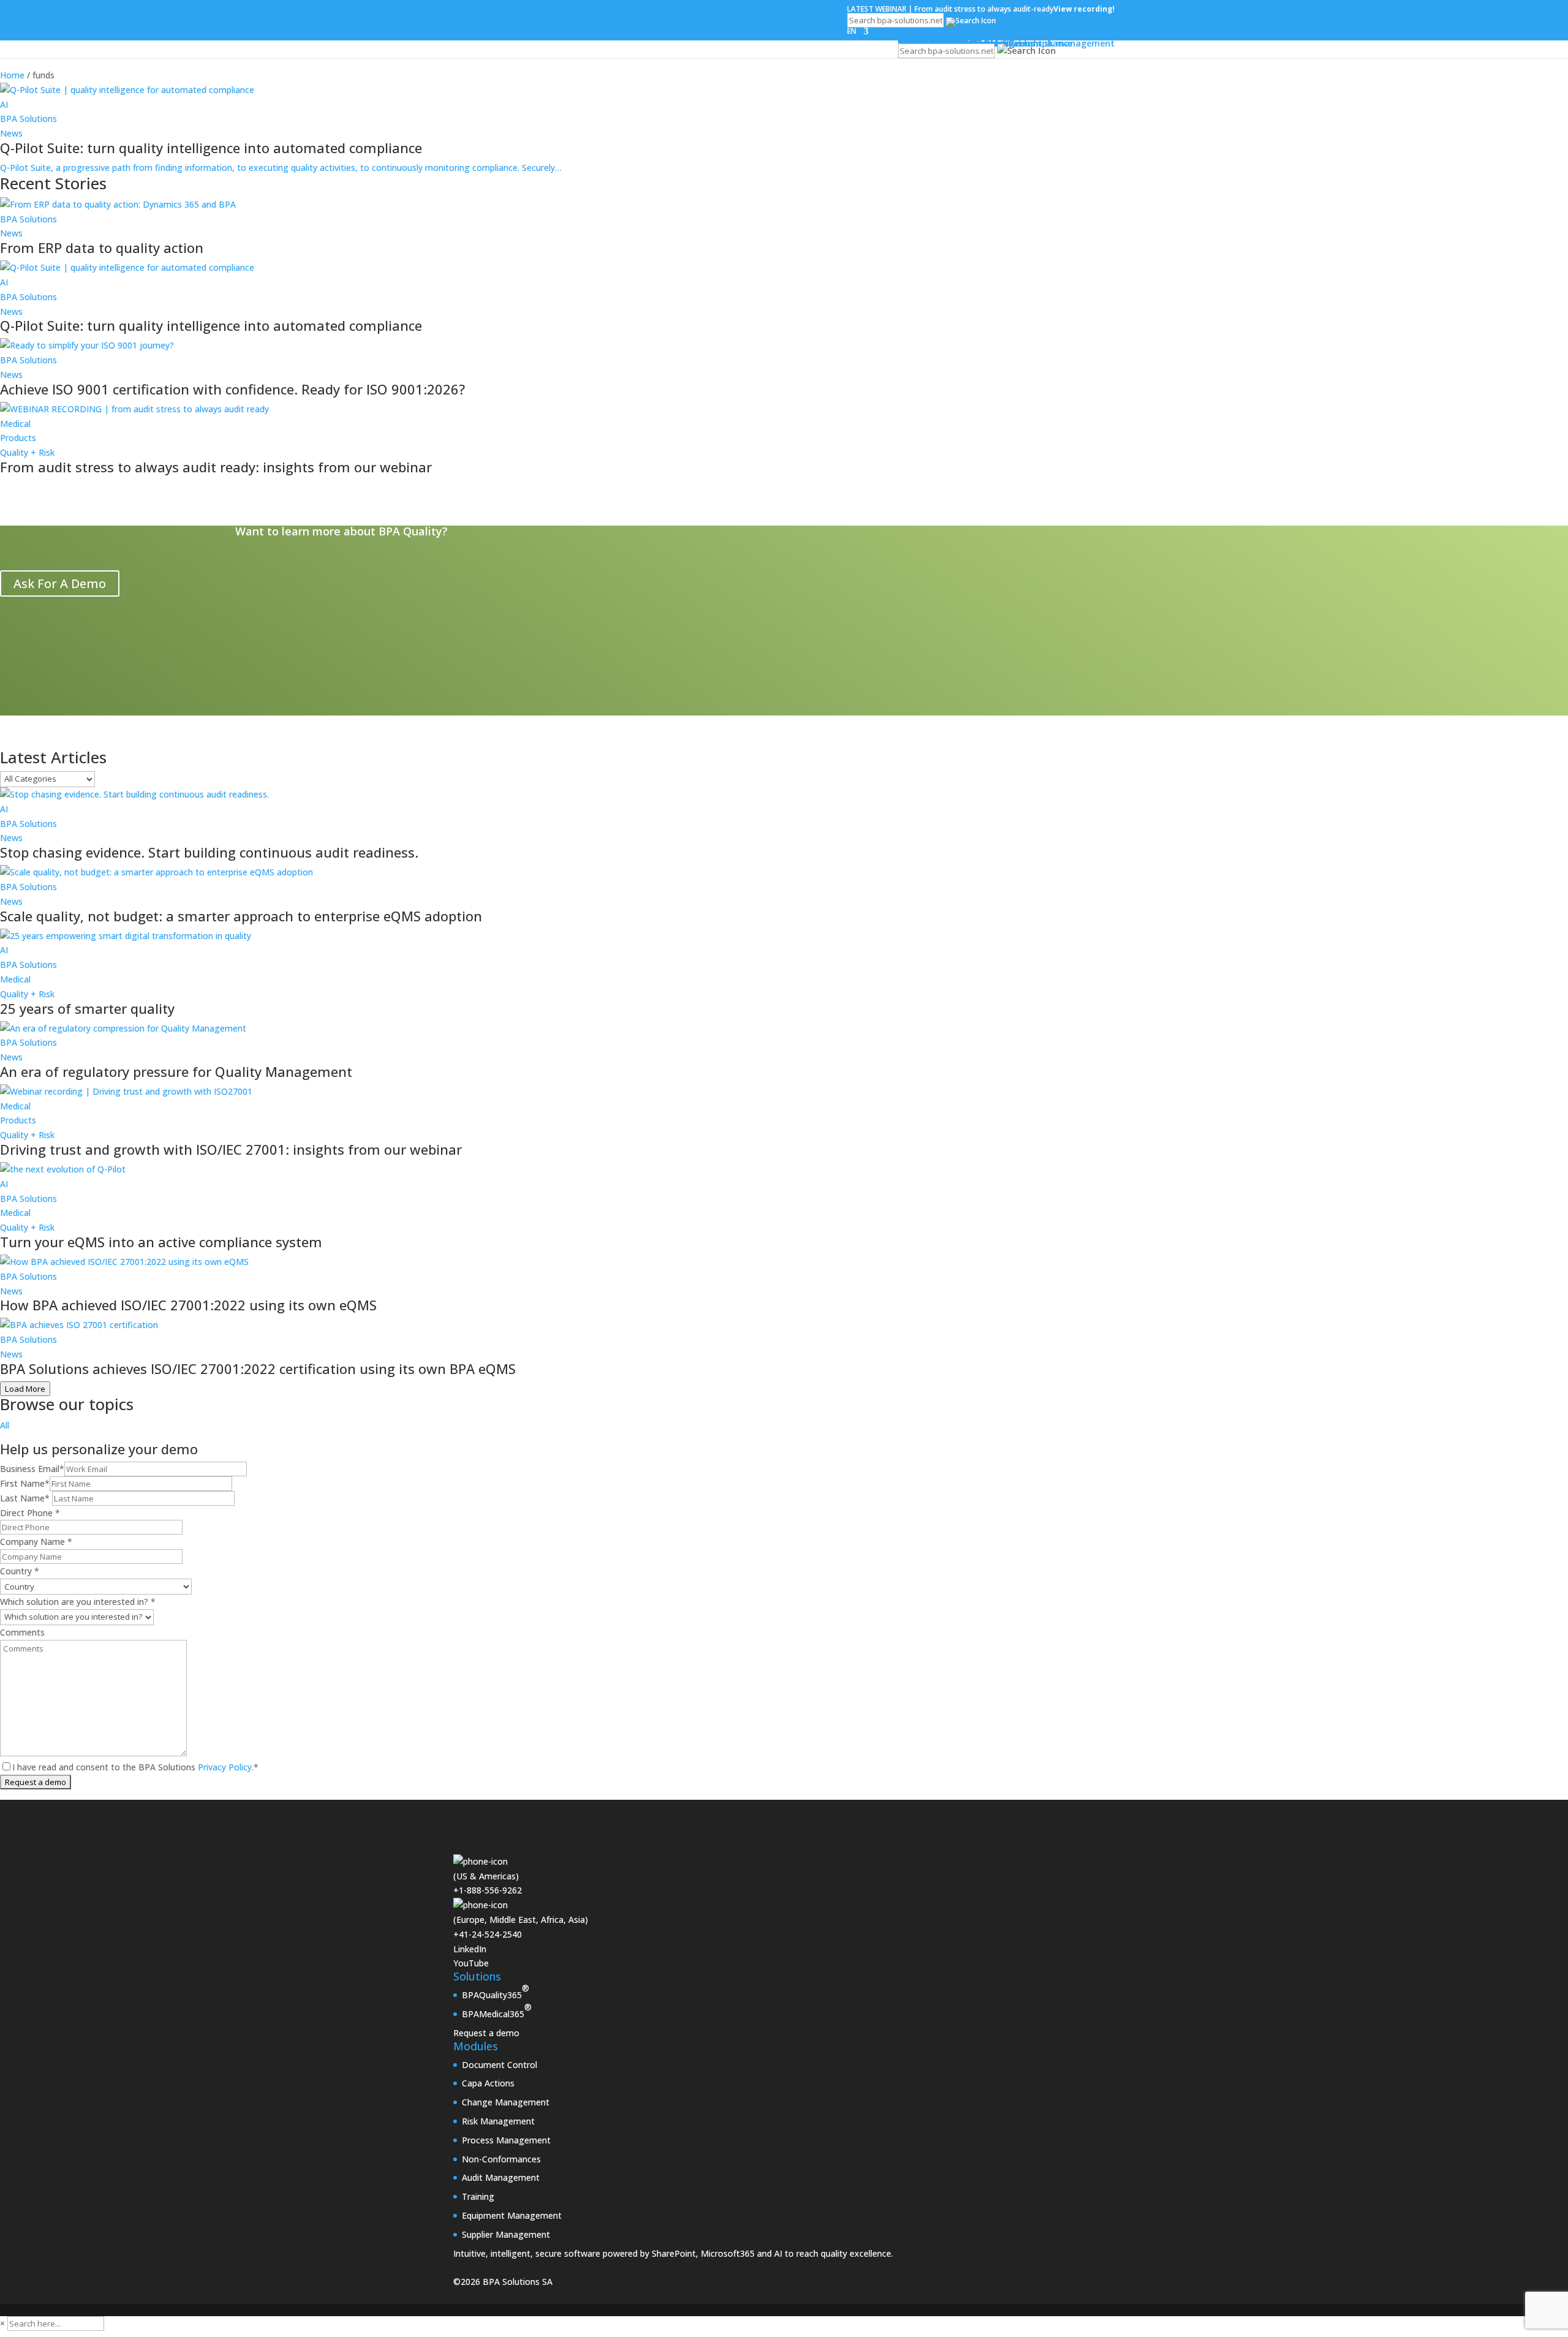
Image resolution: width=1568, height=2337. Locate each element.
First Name (25, 1483)
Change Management (506, 2102)
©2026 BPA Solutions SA (503, 2282)
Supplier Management (506, 2234)
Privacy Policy (224, 1767)
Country (20, 1571)
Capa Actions (488, 2083)
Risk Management (498, 2121)
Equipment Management (512, 2215)
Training (478, 2196)
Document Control (499, 2065)
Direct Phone (30, 1513)
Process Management (506, 2140)
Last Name (25, 1498)
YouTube (471, 1963)
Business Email (32, 1469)
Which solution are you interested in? (78, 1602)
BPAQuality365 (496, 1992)
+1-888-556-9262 (488, 1890)
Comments (22, 1632)
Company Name (36, 1542)
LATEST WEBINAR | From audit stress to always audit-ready (981, 9)
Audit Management (501, 2177)
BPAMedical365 (497, 2010)
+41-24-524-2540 (488, 1934)
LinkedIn (470, 1949)
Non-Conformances (501, 2159)
